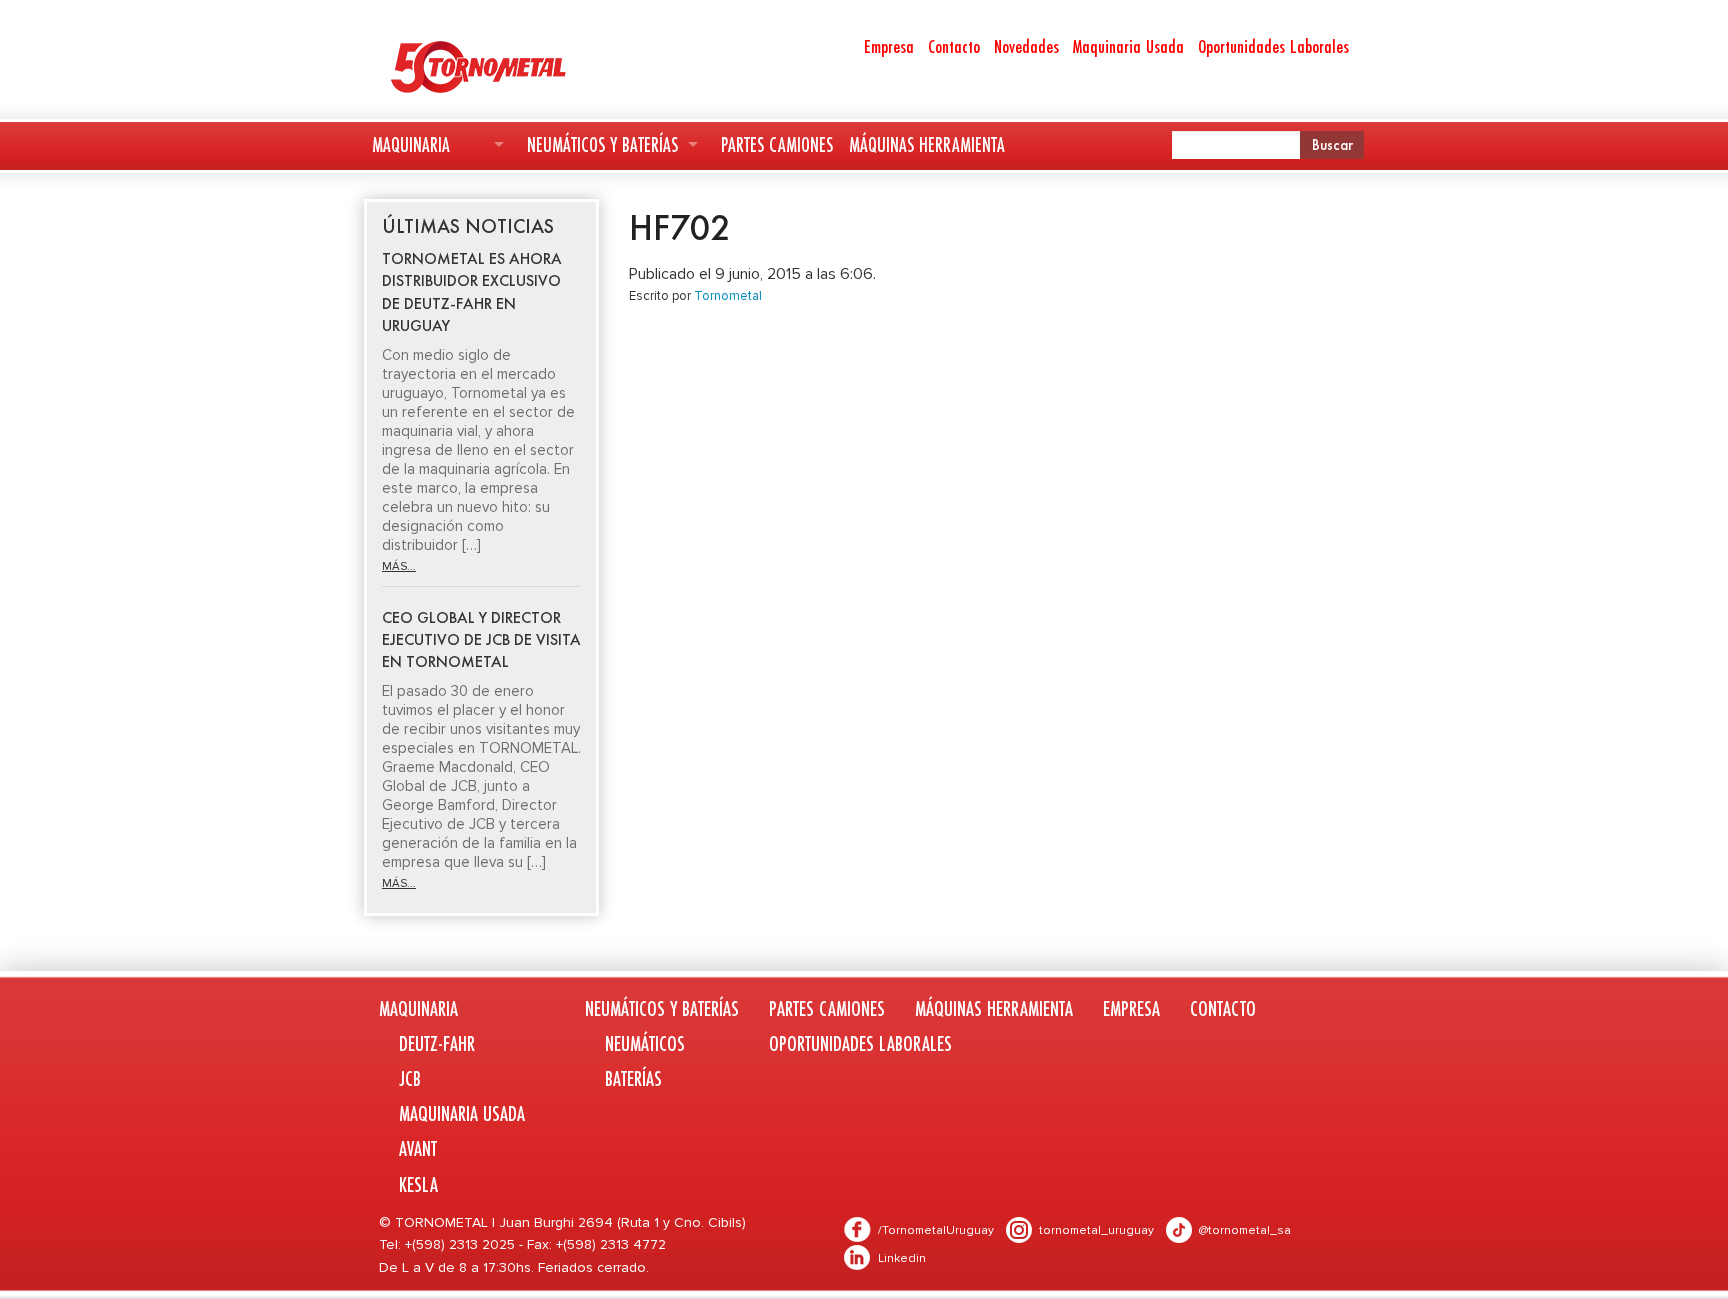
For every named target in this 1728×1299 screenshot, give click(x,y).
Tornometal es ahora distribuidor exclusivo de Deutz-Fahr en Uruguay (472, 292)
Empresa (889, 46)
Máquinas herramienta (927, 144)
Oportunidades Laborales (1273, 46)
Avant (418, 1148)
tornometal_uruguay (1096, 1230)
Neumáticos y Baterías (602, 144)
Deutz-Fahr (437, 1043)
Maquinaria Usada (1128, 46)
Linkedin (902, 1258)
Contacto (954, 46)
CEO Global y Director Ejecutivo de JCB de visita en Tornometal (481, 640)
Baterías (633, 1078)
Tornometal (728, 296)
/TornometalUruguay (936, 1230)
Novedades (1026, 46)
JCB (410, 1078)
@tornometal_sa (1245, 1230)
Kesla (418, 1184)
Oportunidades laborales (860, 1043)
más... (399, 566)
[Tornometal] (530, 66)
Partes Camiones (777, 144)
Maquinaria (411, 144)
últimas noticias (468, 226)
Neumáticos (645, 1043)
